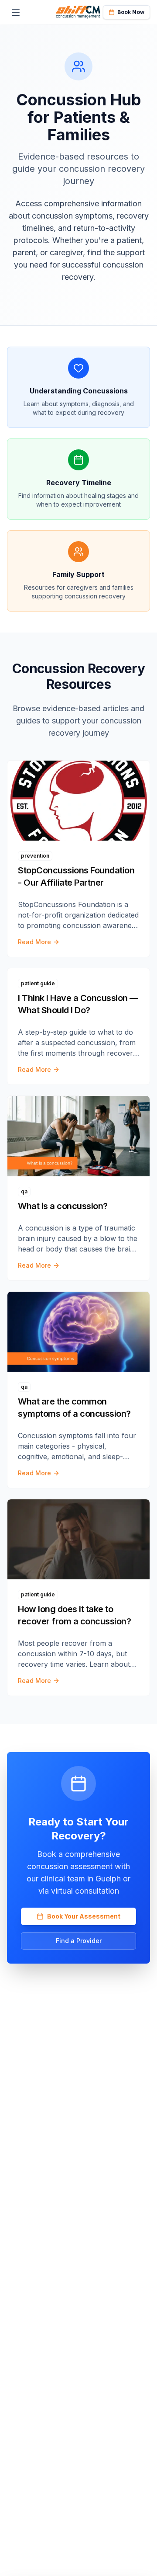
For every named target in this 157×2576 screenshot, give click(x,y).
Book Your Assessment (84, 1916)
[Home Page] (78, 12)
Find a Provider (79, 1941)
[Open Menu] (16, 12)
